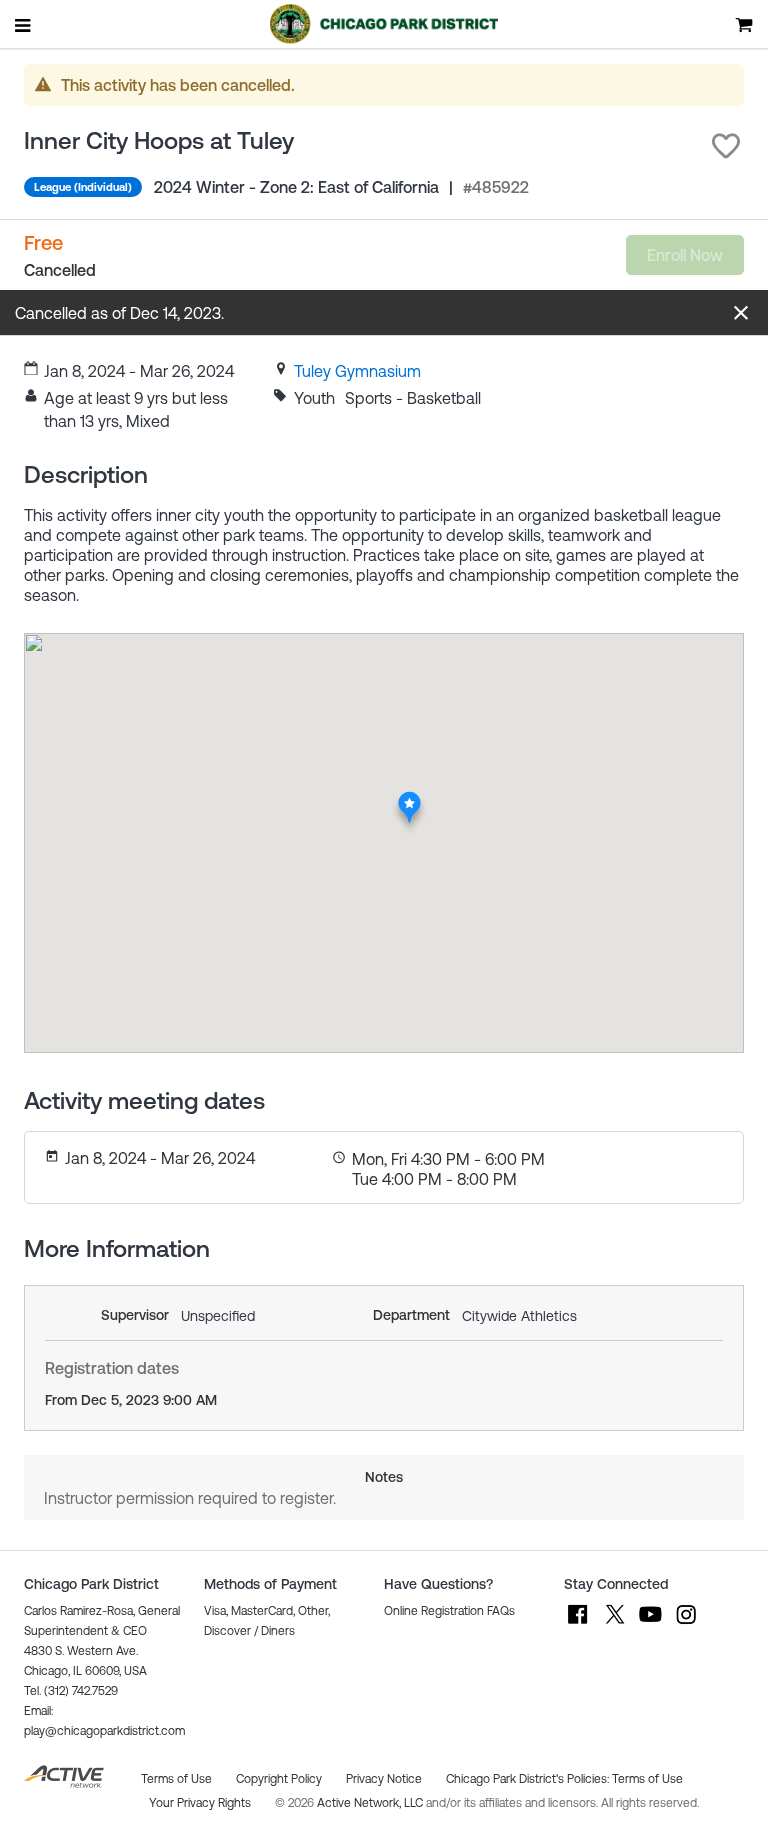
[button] (726, 146)
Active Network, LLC (371, 1803)
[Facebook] (578, 1624)
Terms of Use (647, 1779)
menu (24, 25)
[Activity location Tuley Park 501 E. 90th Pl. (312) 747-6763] (409, 797)
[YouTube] (650, 1624)
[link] (357, 371)
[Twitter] (614, 1624)
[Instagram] (686, 1624)
